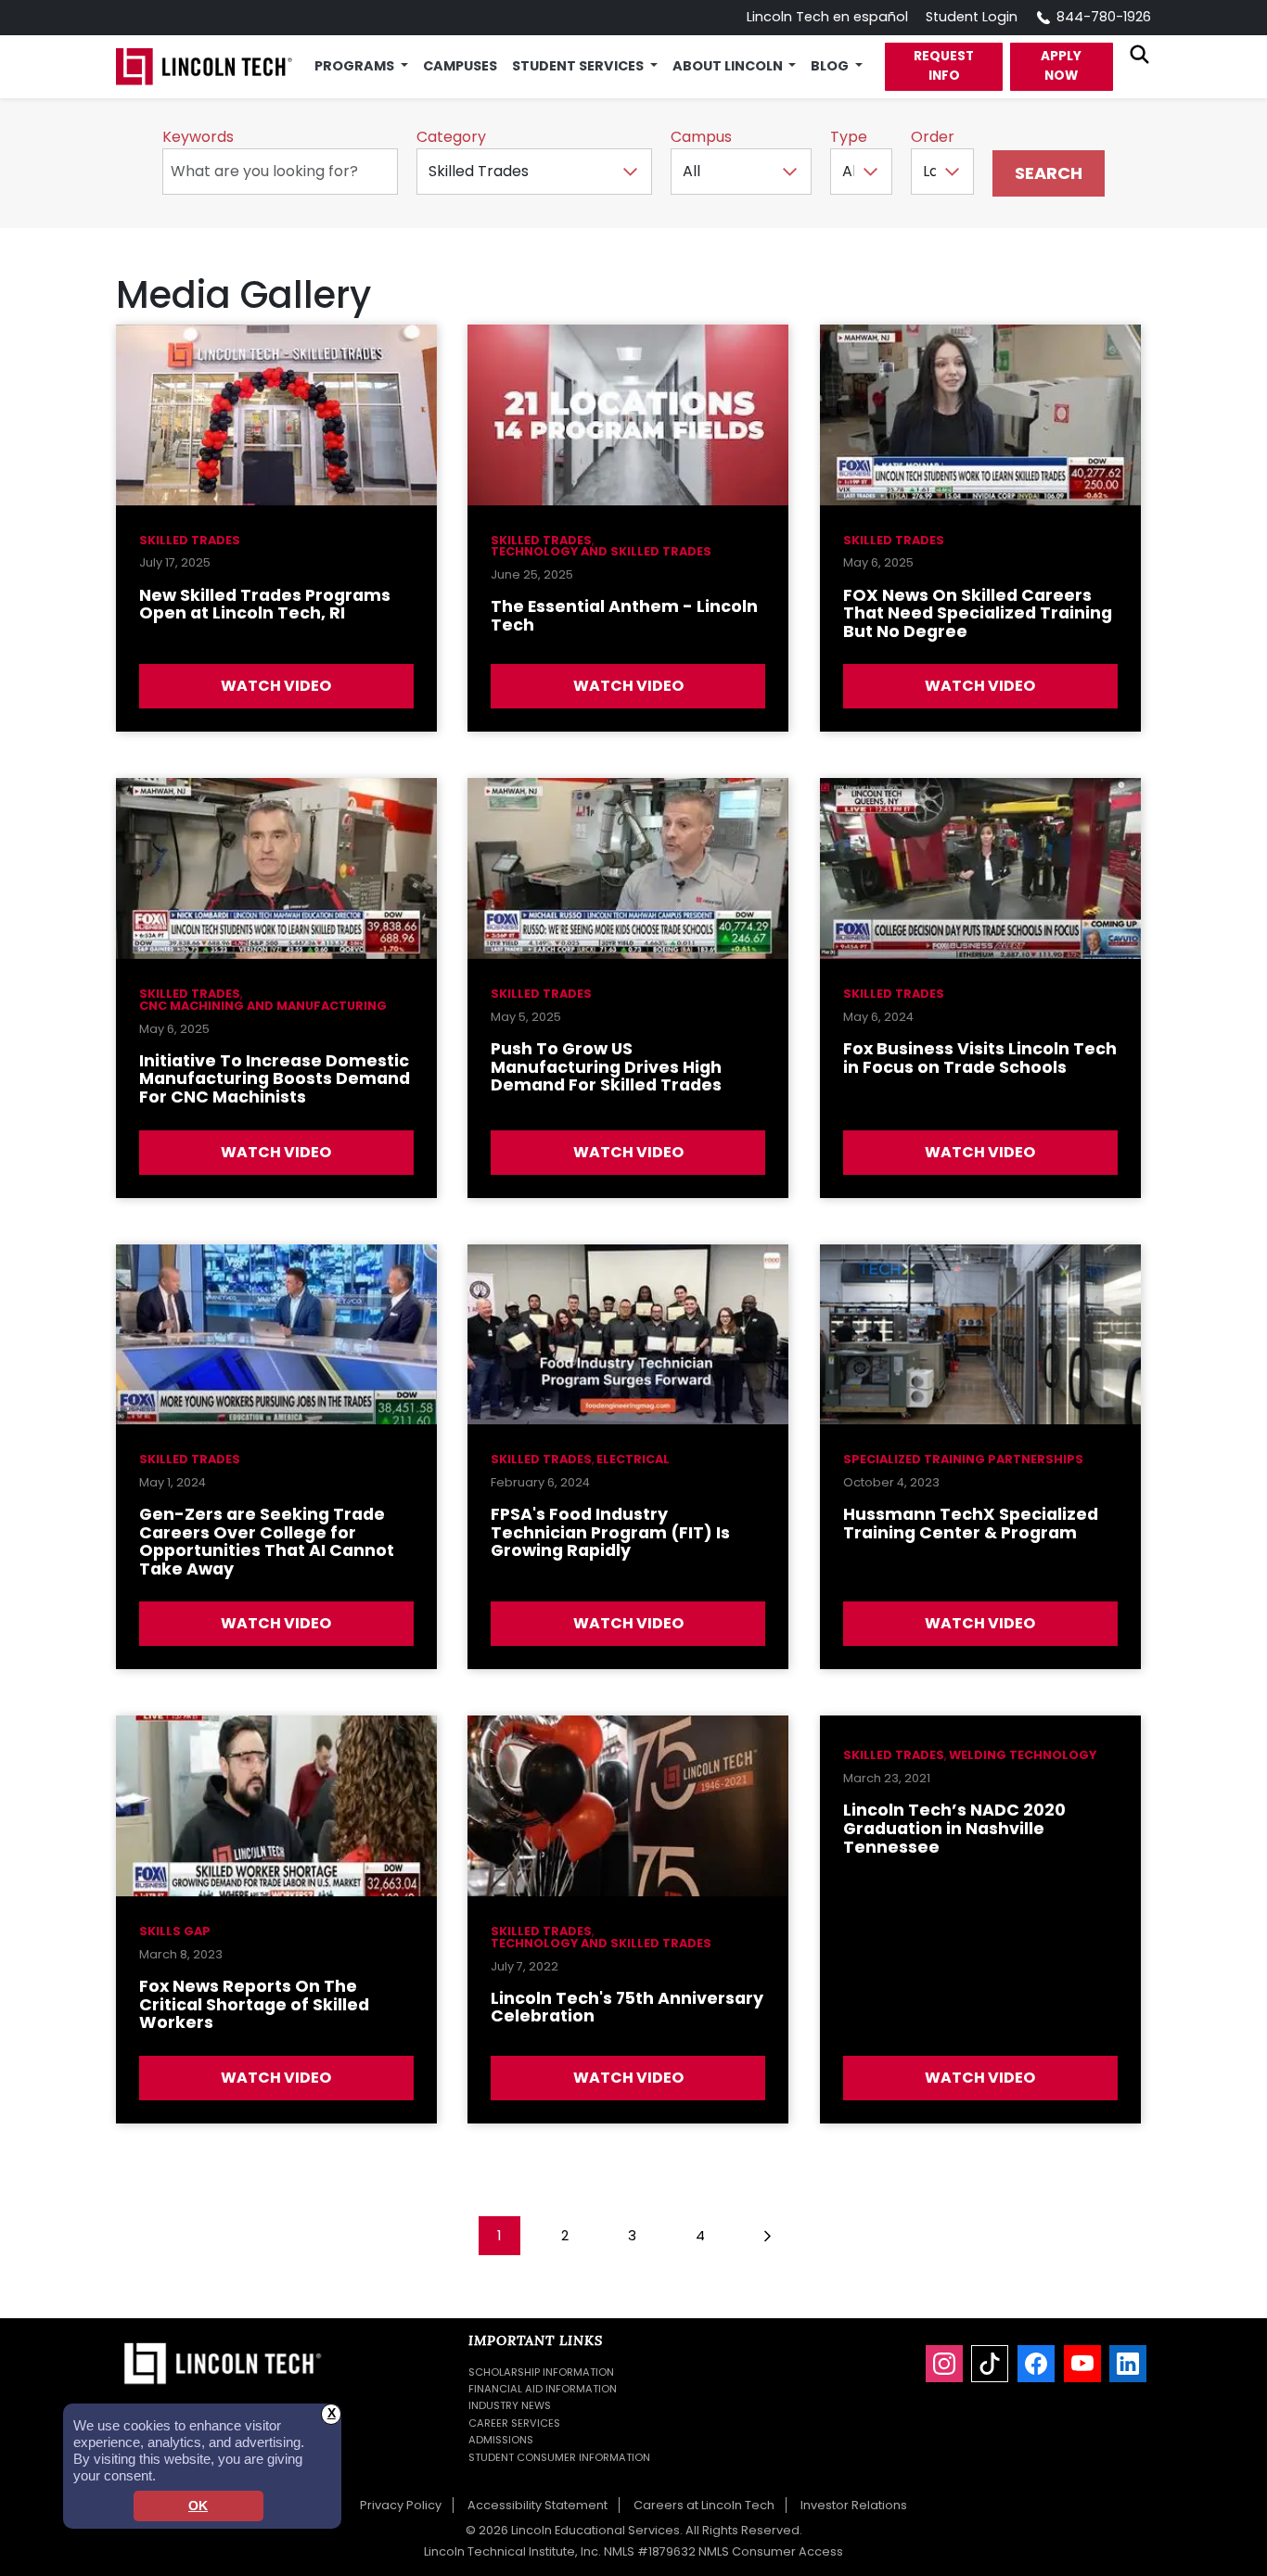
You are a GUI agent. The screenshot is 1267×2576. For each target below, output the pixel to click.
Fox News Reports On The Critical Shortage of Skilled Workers (254, 2004)
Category (451, 137)
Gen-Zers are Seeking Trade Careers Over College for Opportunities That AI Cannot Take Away (267, 1542)
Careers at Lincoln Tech (704, 2505)
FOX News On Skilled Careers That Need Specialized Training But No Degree (978, 613)
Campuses (460, 66)
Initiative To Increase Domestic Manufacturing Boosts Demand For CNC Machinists (275, 1079)
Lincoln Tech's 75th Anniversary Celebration (627, 2008)
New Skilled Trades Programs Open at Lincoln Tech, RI (265, 605)
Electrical (633, 1459)
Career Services (514, 2423)
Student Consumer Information (559, 2457)
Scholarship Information (541, 2372)
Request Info (944, 65)
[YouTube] (1082, 2364)
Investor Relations (854, 2505)
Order (933, 137)
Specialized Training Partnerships (963, 1459)
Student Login (972, 17)
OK (198, 2506)
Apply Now (1061, 65)
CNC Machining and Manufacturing (263, 1006)
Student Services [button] (579, 66)
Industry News (510, 2405)
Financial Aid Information (543, 2389)
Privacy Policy (401, 2505)
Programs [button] (356, 66)
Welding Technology (1023, 1755)
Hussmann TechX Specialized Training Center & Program (971, 1524)
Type (849, 137)
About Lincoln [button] (729, 66)
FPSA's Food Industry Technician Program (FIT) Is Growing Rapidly (610, 1532)
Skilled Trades (190, 540)
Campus (701, 137)
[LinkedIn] (1128, 2364)
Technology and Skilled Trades (601, 551)
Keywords (198, 137)
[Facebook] (1036, 2364)
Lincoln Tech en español (827, 17)
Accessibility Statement (538, 2505)
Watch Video (276, 686)
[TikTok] (990, 2364)
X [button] (332, 2413)
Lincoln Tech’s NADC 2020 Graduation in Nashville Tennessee (954, 1828)
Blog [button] (831, 66)
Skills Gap (175, 1931)
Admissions (501, 2440)
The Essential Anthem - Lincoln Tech (624, 616)
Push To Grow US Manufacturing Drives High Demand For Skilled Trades (606, 1067)
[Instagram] (944, 2364)
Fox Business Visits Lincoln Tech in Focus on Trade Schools (980, 1058)
